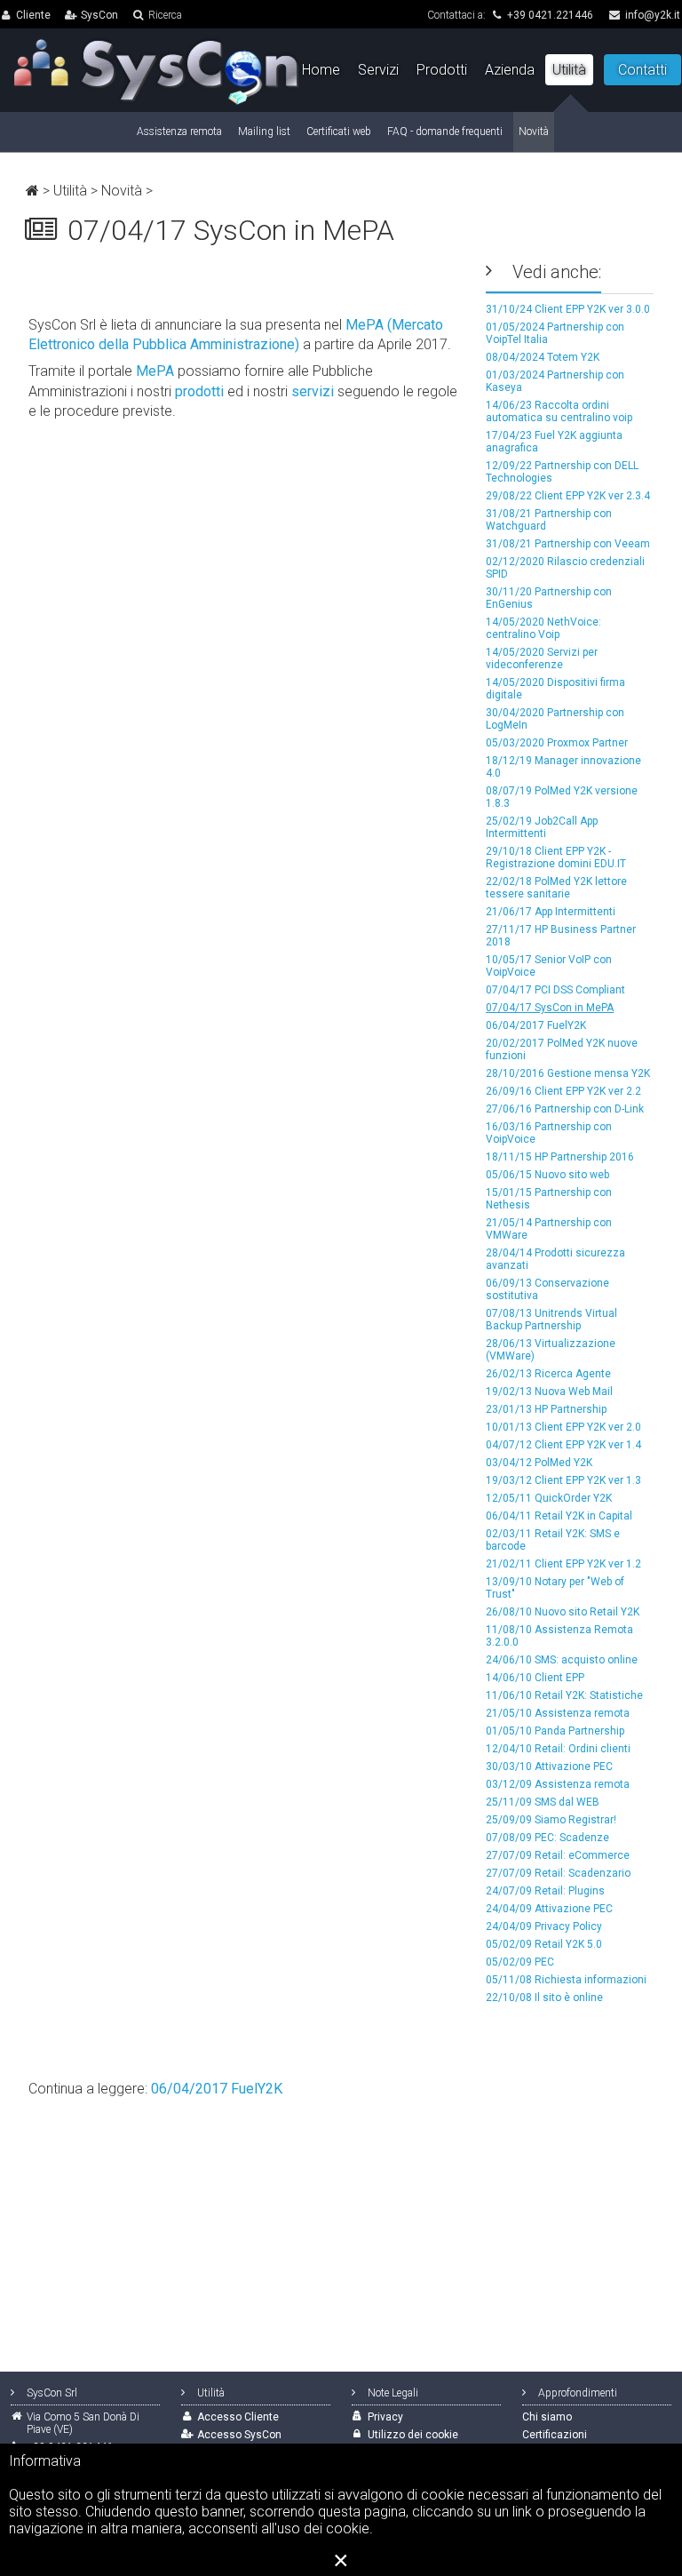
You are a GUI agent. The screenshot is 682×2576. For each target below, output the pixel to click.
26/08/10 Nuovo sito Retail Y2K (563, 1612)
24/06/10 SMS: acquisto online (562, 1660)
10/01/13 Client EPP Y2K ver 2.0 (563, 1427)
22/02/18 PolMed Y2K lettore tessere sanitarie (556, 888)
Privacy (385, 2417)
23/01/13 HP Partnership (546, 1409)
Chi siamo (547, 2417)
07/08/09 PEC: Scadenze (547, 1838)
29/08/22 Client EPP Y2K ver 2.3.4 (568, 496)
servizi (313, 391)
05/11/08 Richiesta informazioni (566, 1980)
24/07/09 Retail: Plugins (545, 1891)
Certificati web (339, 132)
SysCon (99, 15)
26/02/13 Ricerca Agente (548, 1374)
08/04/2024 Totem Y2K (543, 357)
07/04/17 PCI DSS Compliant (555, 990)
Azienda (510, 70)
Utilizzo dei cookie (413, 2435)
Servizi (378, 70)
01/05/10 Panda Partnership (555, 1731)
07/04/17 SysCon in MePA (550, 1008)
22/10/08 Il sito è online (544, 1998)
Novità (122, 191)
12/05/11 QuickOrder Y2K (549, 1498)
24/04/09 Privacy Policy (544, 1926)
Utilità (70, 191)
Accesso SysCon (239, 2435)
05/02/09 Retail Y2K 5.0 (544, 1944)
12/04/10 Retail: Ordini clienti (558, 1749)
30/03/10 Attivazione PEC (549, 1767)
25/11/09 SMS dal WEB (543, 1802)
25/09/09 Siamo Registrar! (551, 1820)
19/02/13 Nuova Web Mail (549, 1392)
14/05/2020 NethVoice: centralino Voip (543, 628)
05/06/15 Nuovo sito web (547, 1175)
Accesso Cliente (238, 2417)
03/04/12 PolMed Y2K (539, 1463)
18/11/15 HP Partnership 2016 (560, 1157)
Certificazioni (555, 2435)
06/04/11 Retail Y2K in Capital (559, 1516)
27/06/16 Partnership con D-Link (565, 1109)
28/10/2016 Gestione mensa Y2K (568, 1073)
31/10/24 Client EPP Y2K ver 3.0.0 (568, 309)
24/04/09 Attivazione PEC (549, 1909)
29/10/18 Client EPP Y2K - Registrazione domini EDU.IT (556, 857)
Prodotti (442, 70)
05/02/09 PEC (520, 1962)
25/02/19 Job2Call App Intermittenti (542, 827)
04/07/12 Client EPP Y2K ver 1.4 (563, 1445)
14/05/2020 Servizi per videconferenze (542, 658)
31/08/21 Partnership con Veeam (568, 544)
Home (321, 70)
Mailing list (264, 132)
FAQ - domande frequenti (445, 132)
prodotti (199, 391)
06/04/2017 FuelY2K (536, 1025)
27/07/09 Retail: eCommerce (558, 1855)
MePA (155, 371)
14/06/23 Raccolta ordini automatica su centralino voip (559, 411)
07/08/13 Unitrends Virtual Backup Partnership (551, 1320)
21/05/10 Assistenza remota (558, 1713)
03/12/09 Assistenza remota (558, 1784)
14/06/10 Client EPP (535, 1678)
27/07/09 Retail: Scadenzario (558, 1873)
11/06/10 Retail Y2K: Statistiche (564, 1695)
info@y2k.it (653, 15)
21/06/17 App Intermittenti (551, 912)
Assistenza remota (179, 132)
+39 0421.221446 (550, 15)
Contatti (642, 70)
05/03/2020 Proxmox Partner (557, 743)
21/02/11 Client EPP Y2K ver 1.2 (563, 1564)
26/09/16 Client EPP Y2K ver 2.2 (563, 1091)
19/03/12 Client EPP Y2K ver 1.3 (563, 1480)
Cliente (33, 15)
